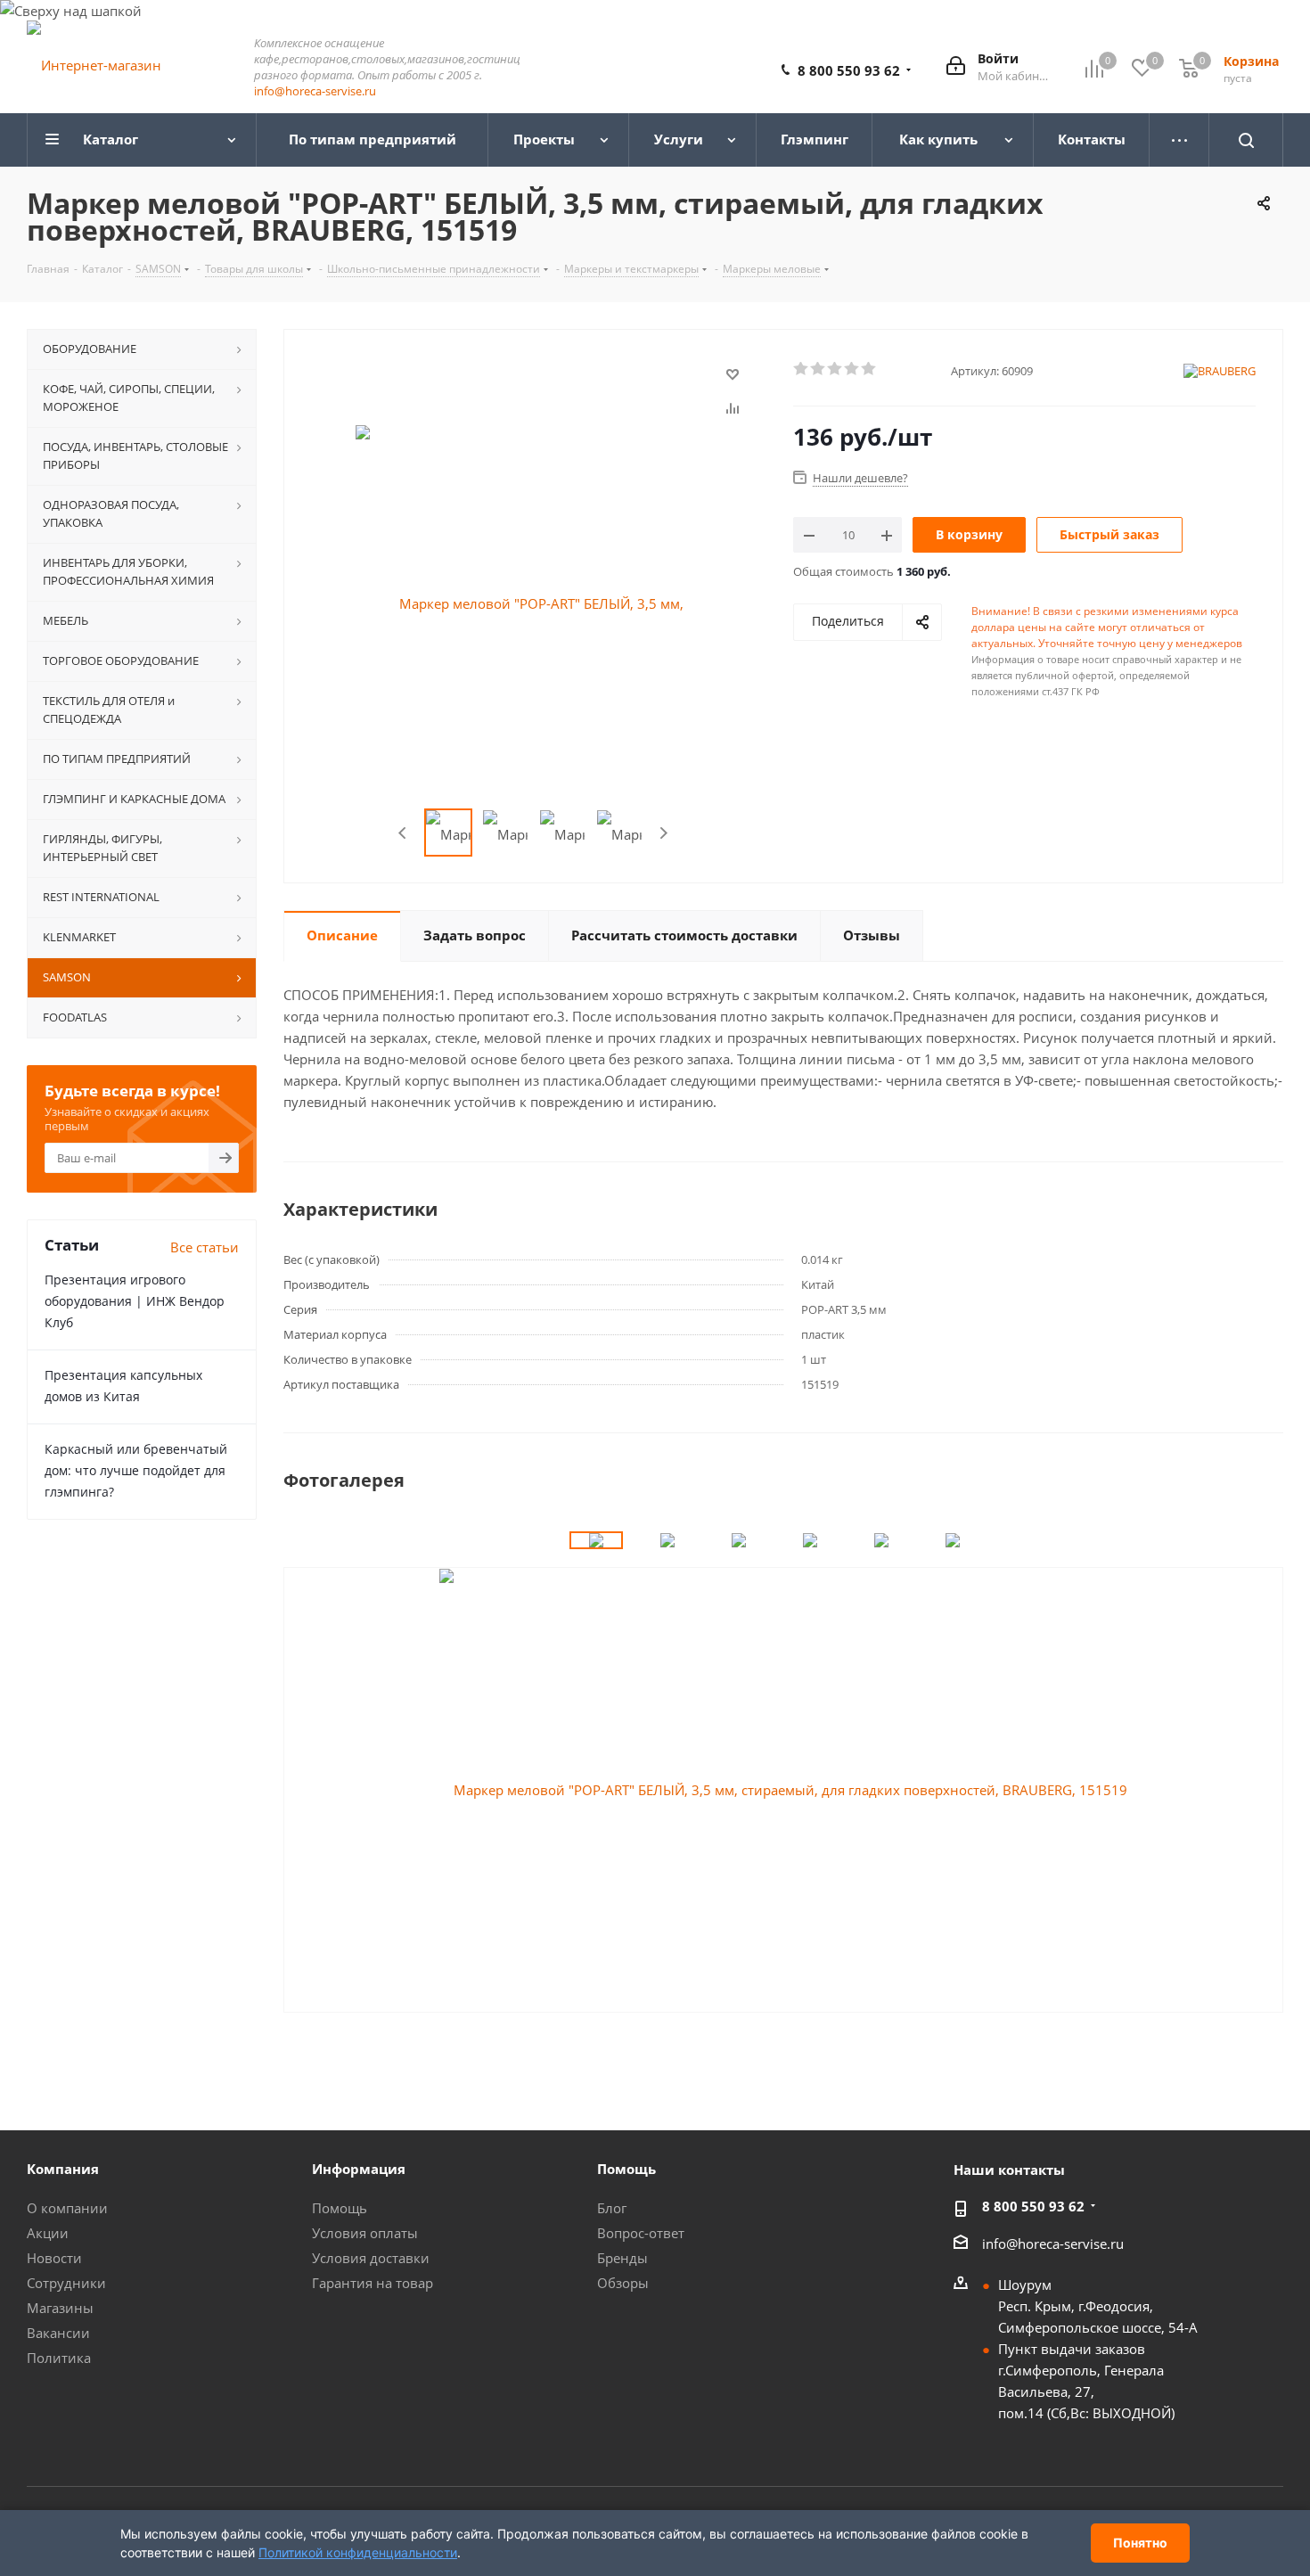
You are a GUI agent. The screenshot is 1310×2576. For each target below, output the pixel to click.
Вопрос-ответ (641, 2233)
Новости (54, 2258)
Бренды (622, 2258)
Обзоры (623, 2283)
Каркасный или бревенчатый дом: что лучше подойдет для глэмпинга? (136, 1470)
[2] (819, 369)
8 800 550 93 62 (849, 70)
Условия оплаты (365, 2233)
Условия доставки (371, 2258)
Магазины (60, 2308)
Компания (63, 2169)
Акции (48, 2233)
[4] (852, 369)
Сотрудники (66, 2283)
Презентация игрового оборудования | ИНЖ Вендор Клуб (135, 1301)
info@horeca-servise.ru (315, 91)
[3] (835, 369)
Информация (359, 2169)
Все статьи (205, 1247)
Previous (403, 833)
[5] (869, 369)
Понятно (1140, 2543)
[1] (802, 369)
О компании (67, 2208)
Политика (59, 2358)
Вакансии (58, 2333)
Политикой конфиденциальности (358, 2552)
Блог (612, 2208)
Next (663, 833)
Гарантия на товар (373, 2283)
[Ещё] (1179, 140)
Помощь (340, 2208)
